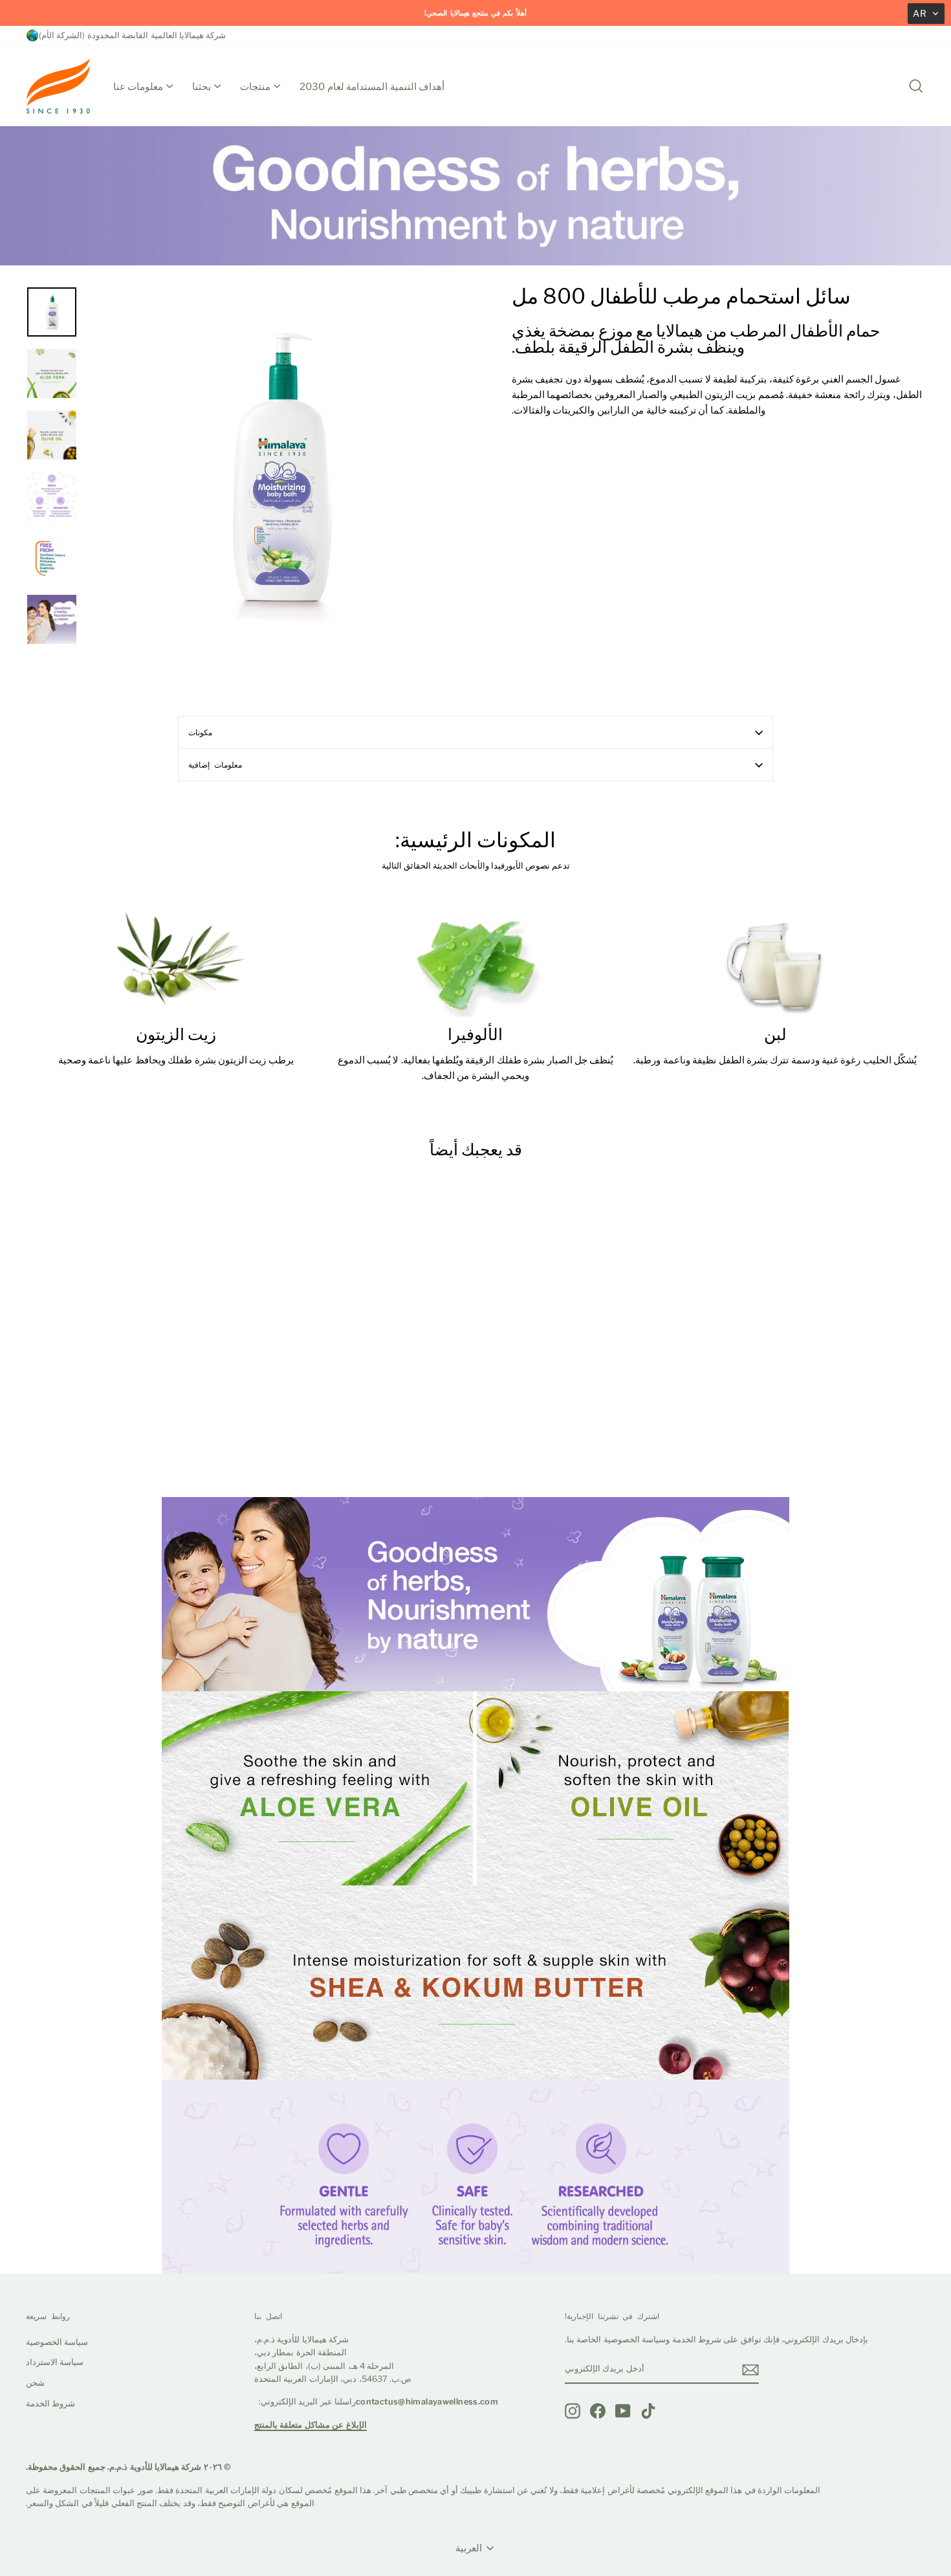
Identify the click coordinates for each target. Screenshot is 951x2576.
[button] (926, 14)
